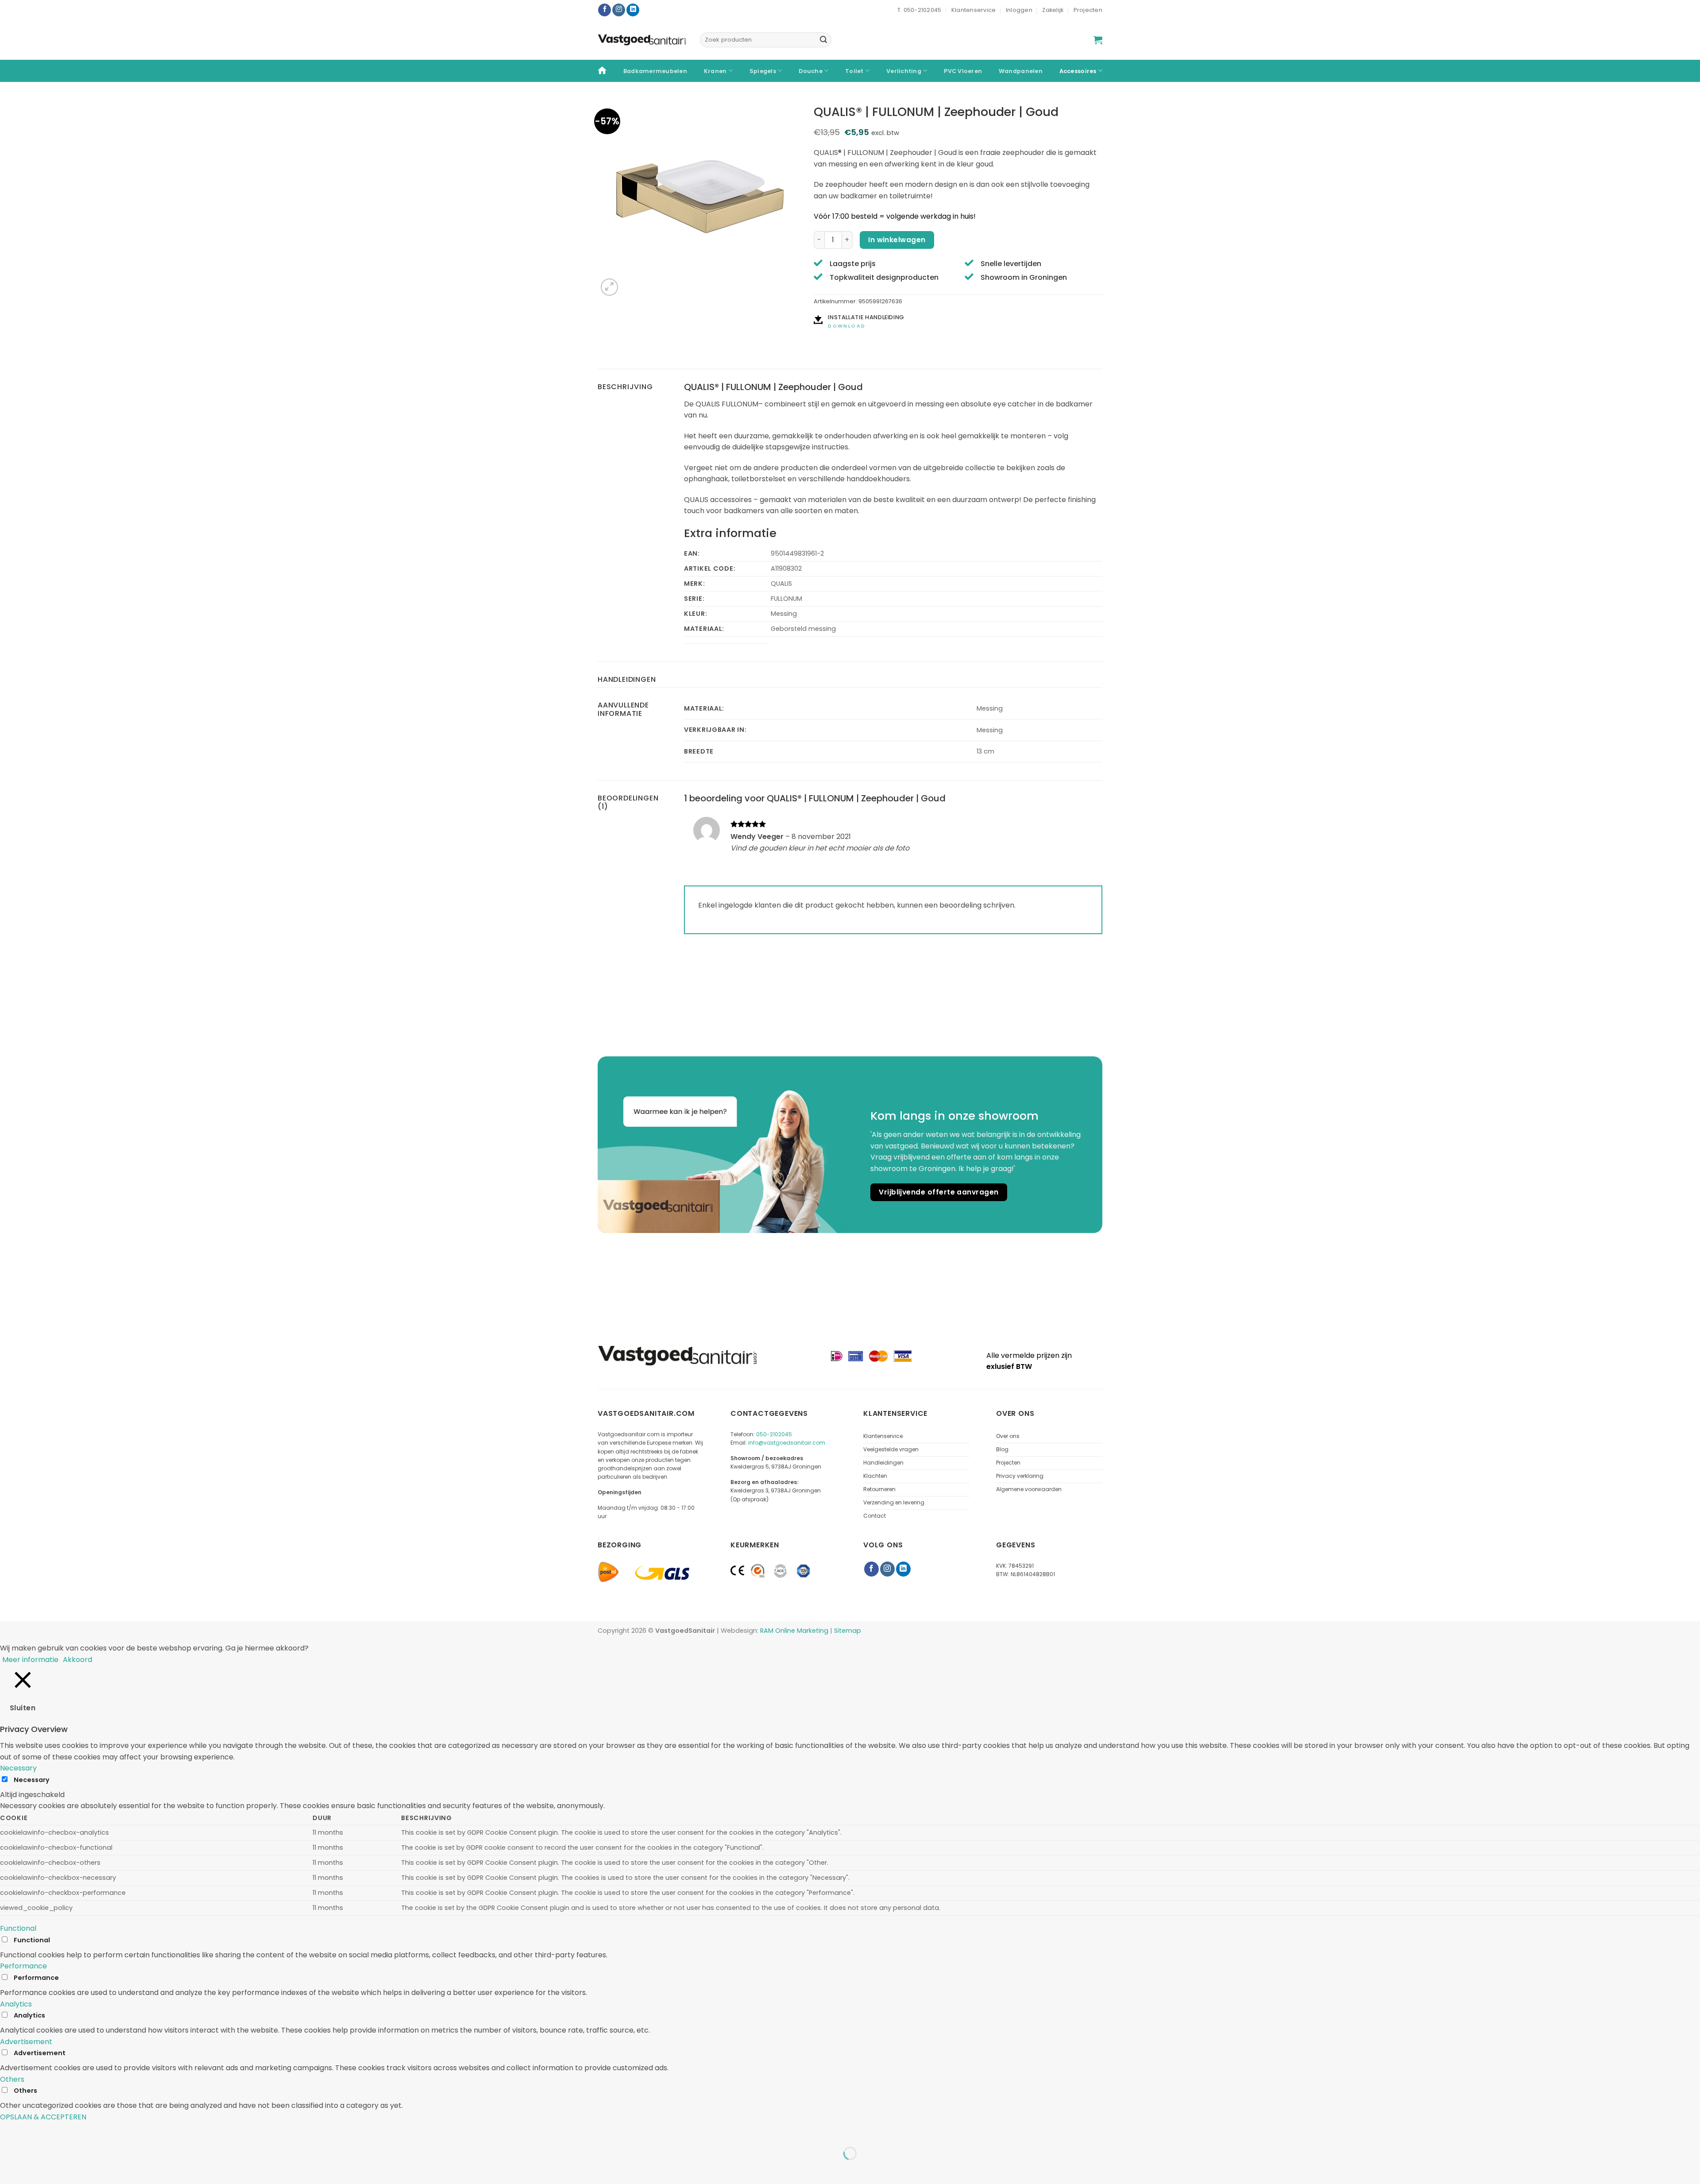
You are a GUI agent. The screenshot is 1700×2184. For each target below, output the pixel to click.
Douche (811, 71)
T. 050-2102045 (920, 10)
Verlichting (904, 71)
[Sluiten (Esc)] (87, 2132)
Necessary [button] (18, 1768)
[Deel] (60, 2132)
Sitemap (848, 1631)
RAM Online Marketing (794, 1631)
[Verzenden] (823, 40)
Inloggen (1019, 10)
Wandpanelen (1021, 71)
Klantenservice (974, 10)
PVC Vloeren (963, 71)
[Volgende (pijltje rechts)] (35, 2169)
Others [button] (12, 2079)
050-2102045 (774, 1434)
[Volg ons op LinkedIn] (633, 10)
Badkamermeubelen (655, 71)
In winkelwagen (897, 240)
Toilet (854, 71)
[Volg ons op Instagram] (619, 10)
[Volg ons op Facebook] (605, 10)
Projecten (1088, 10)
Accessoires (1078, 71)
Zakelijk (1053, 10)
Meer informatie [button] (30, 1660)
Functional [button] (18, 1928)
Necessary (32, 1780)
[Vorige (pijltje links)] (9, 2169)
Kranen (715, 71)
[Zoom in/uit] (9, 2132)
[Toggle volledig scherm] (35, 2132)
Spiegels (763, 71)
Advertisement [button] (26, 2042)
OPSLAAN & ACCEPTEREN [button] (43, 2117)
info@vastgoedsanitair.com (787, 1443)
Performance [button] (23, 1966)
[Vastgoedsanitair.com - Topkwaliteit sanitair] (642, 40)
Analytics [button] (16, 2004)
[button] (1098, 40)
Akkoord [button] (77, 1660)
